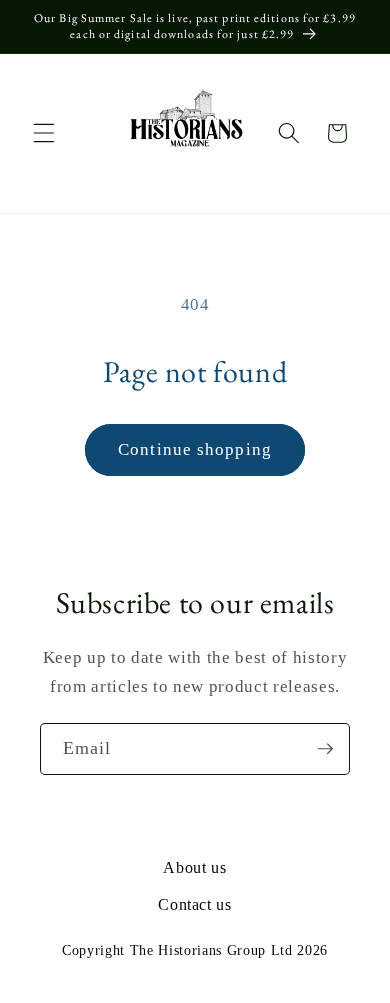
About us (194, 867)
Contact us (195, 904)
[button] (44, 133)
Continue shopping (195, 449)
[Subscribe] (325, 749)
